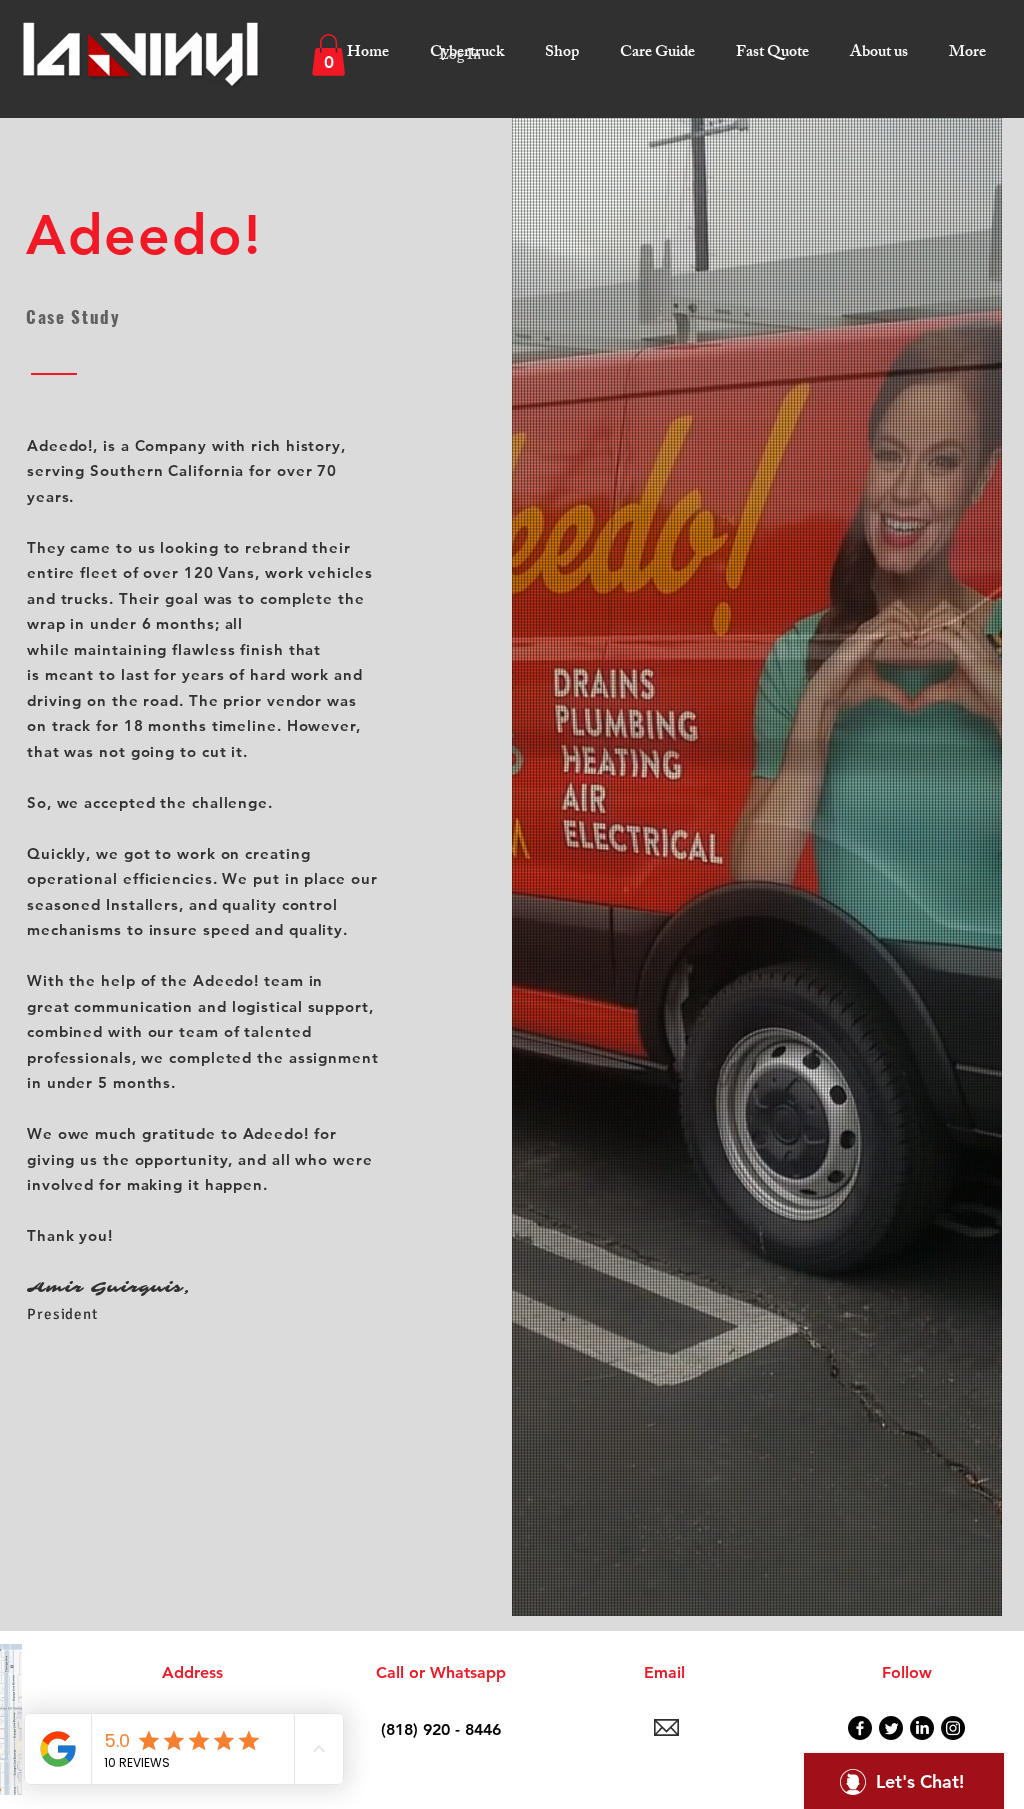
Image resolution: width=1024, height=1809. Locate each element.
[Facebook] (860, 1728)
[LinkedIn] (922, 1728)
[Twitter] (891, 1728)
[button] (464, 45)
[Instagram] (953, 1728)
